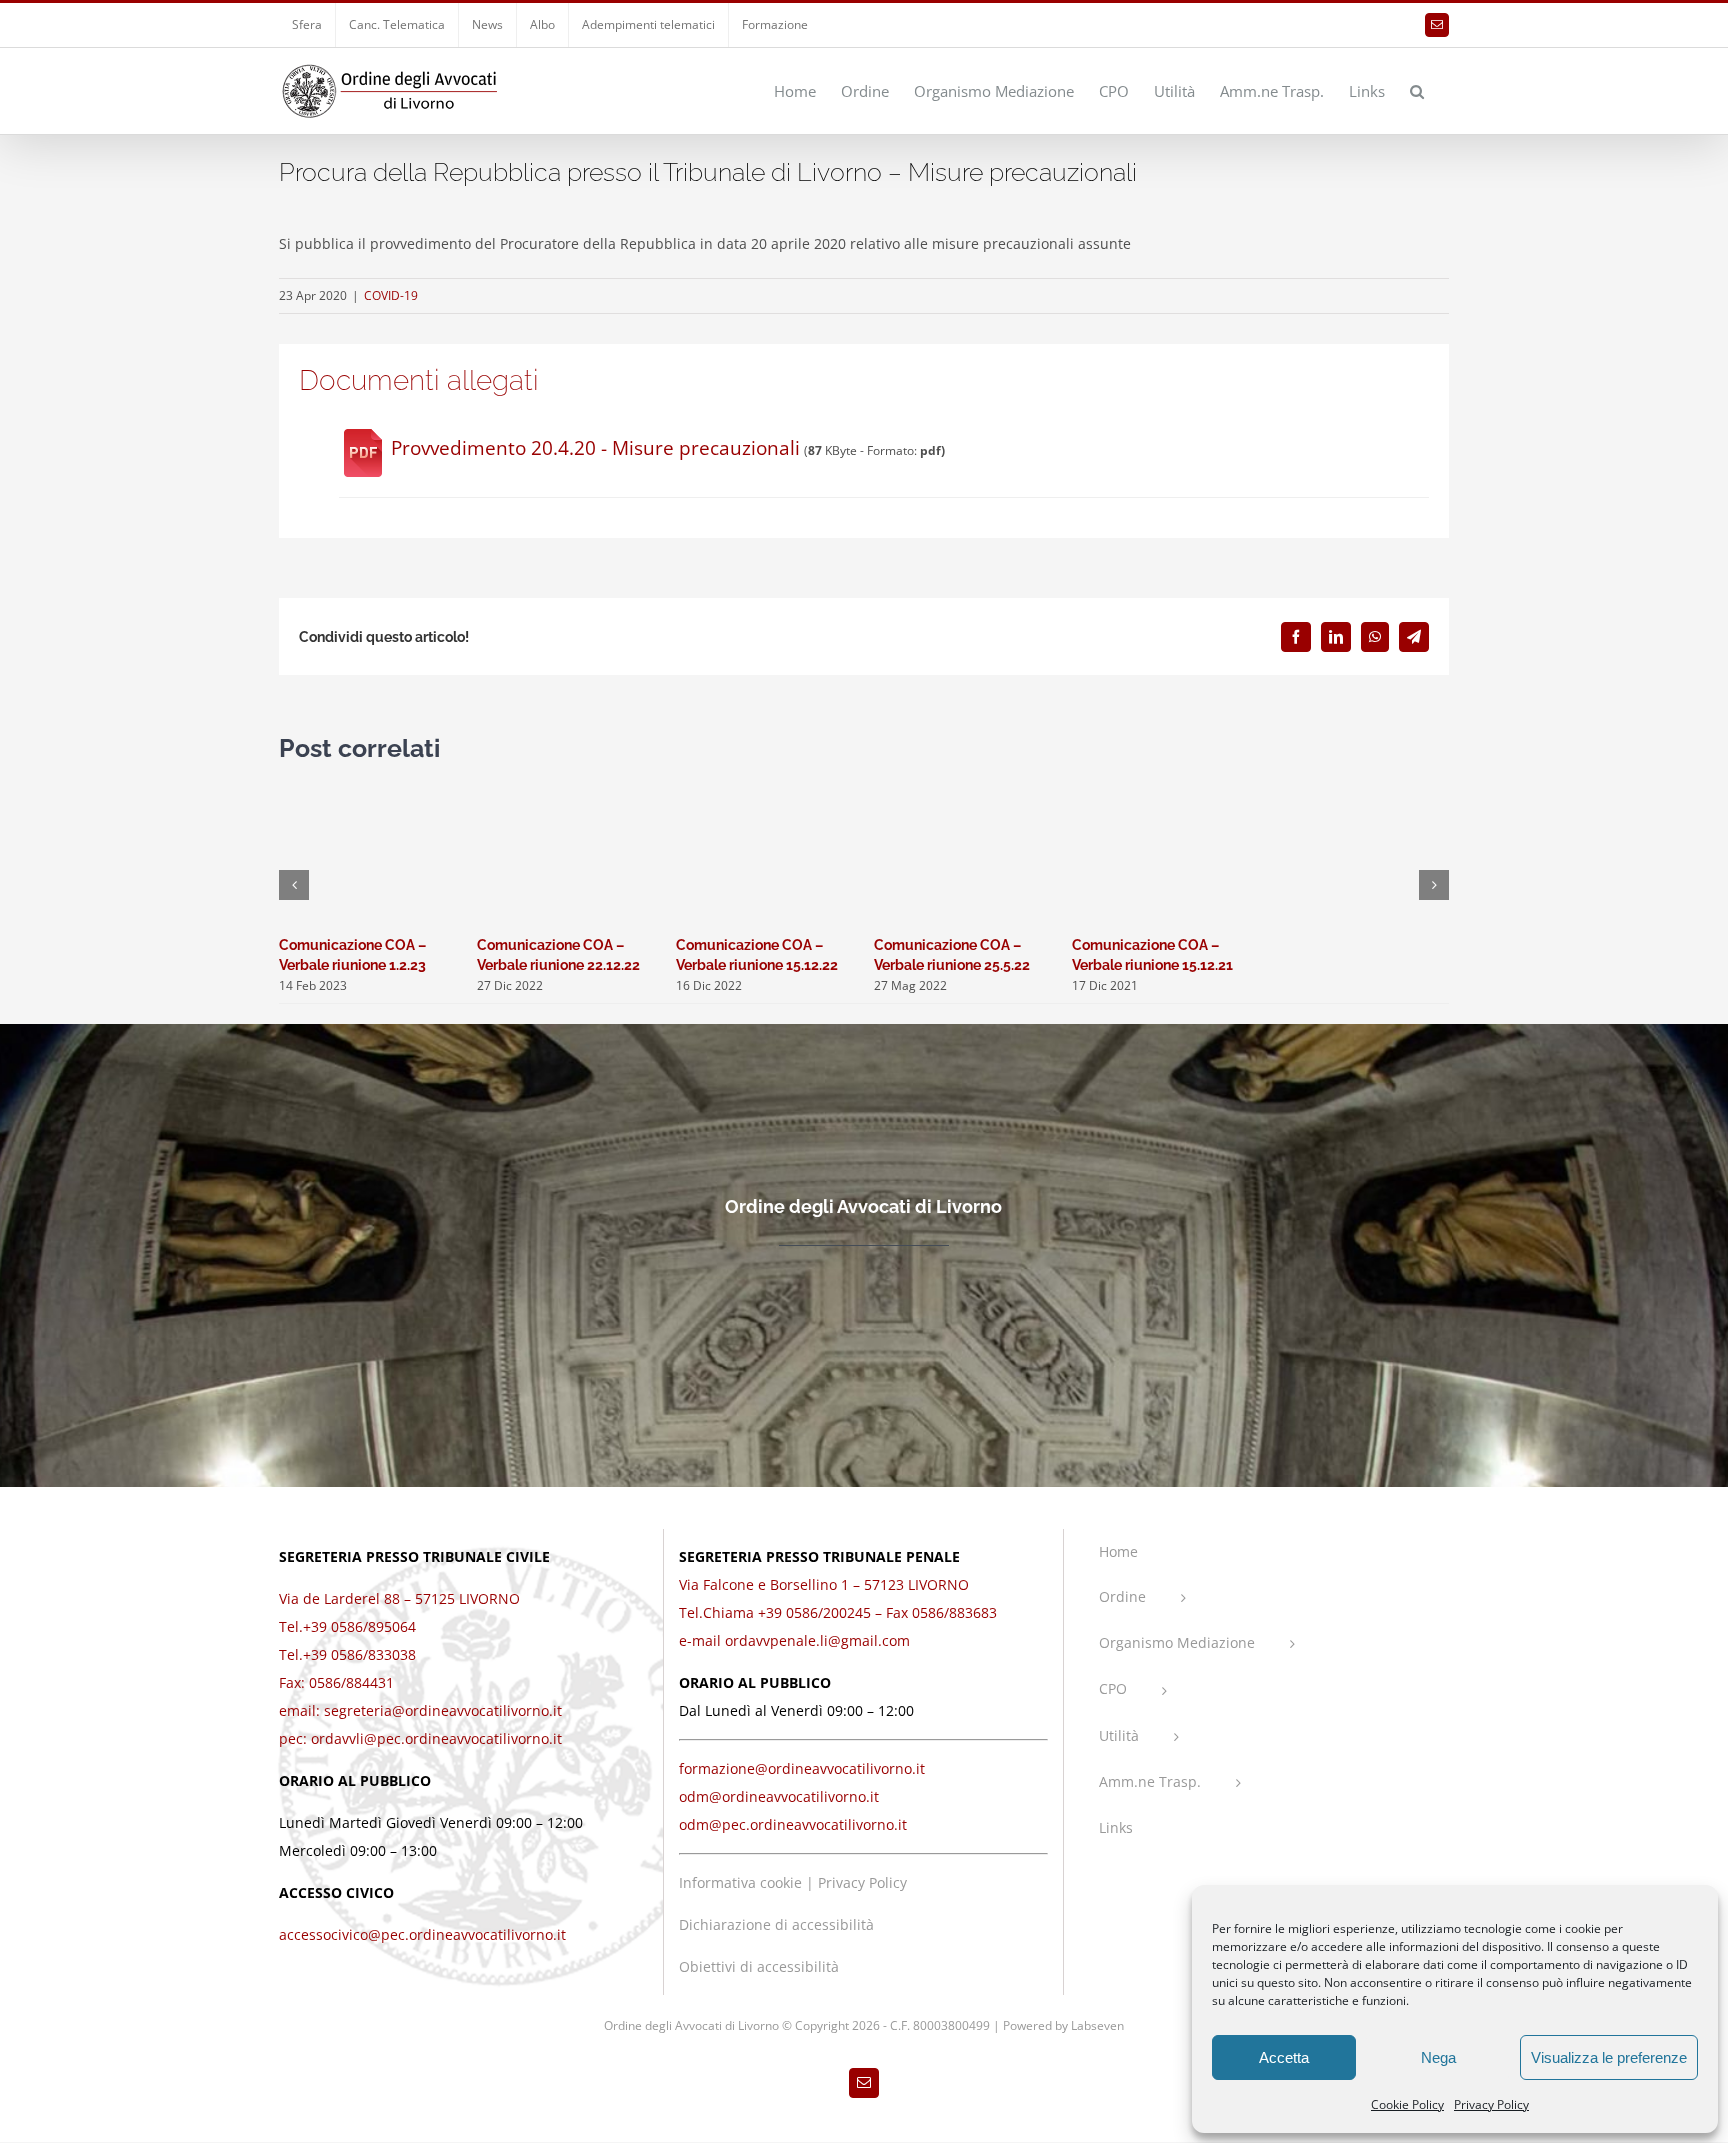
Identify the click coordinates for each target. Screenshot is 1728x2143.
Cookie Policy (1407, 2104)
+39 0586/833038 (359, 1654)
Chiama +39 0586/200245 (787, 1612)
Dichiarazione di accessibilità (776, 1924)
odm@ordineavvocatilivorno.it (779, 1796)
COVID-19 (391, 295)
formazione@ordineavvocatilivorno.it (802, 1768)
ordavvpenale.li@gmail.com (817, 1640)
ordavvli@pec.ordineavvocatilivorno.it (436, 1738)
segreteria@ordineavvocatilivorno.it (443, 1710)
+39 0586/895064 (359, 1626)
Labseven (1097, 2025)
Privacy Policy (1491, 2104)
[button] (1417, 90)
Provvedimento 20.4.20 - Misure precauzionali (595, 448)
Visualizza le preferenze (1609, 2057)
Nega (1438, 2057)
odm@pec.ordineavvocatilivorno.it (793, 1824)
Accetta (1284, 2057)
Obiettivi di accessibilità (759, 1966)
